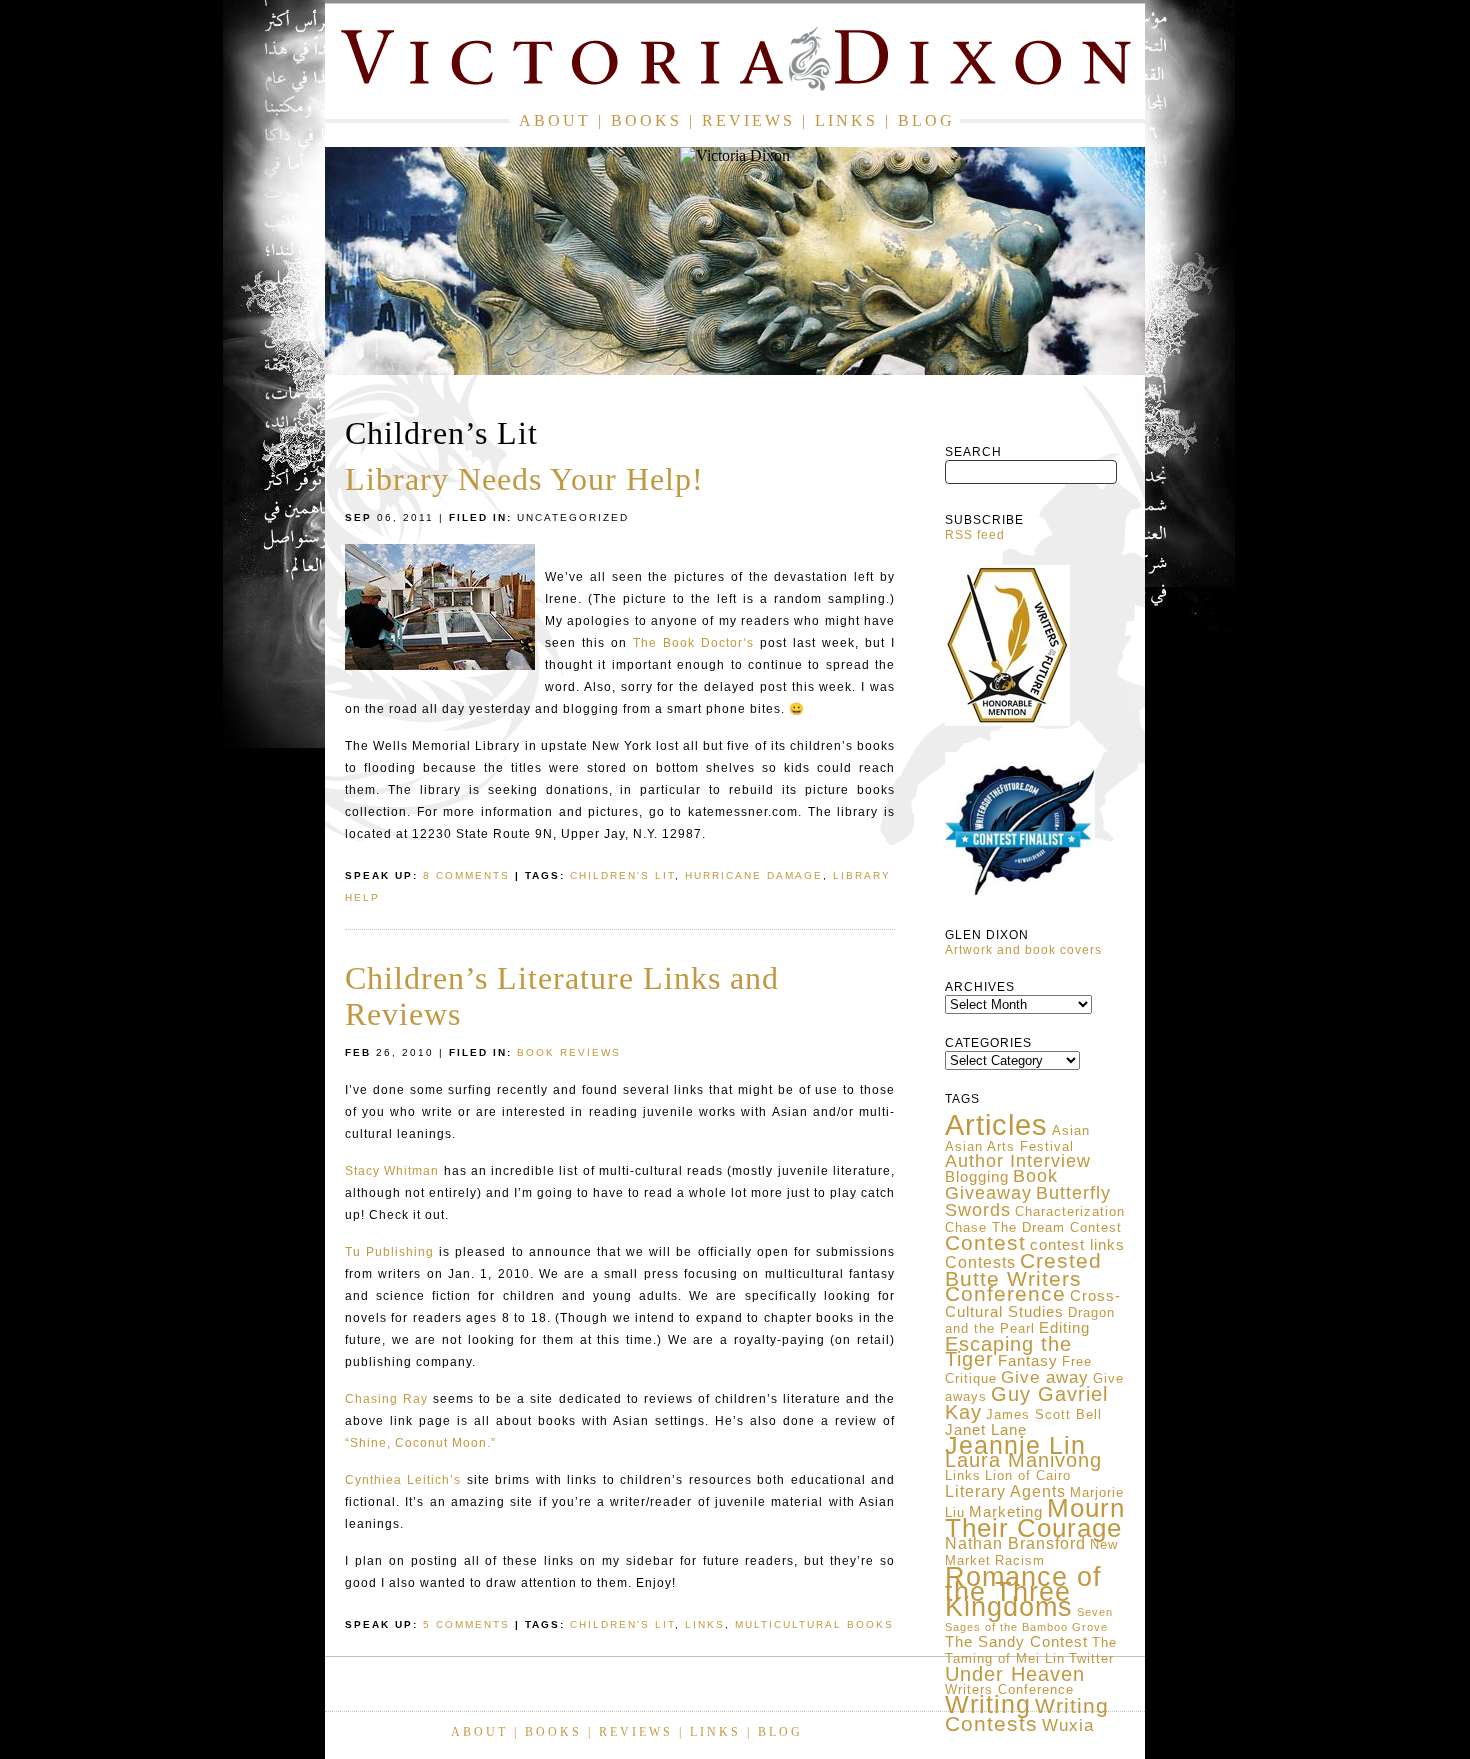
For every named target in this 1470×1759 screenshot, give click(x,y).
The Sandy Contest (1016, 1642)
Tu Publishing (389, 1252)
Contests (980, 1262)
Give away (1045, 1377)
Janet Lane (986, 1430)
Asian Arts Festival (1009, 1146)
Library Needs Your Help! (524, 479)
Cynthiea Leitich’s (403, 1480)
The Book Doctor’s (693, 643)
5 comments (466, 1624)
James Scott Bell (1044, 1414)
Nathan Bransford (1015, 1543)
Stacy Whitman (392, 1171)
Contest (985, 1242)
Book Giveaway (1001, 1184)
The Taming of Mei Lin (1031, 1650)
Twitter (1091, 1658)
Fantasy (1028, 1361)
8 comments (466, 875)
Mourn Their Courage (1035, 1518)
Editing (1064, 1328)
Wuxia (1068, 1725)
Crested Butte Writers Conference (1023, 1277)
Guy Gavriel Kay (1026, 1403)
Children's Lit (622, 875)
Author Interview (1018, 1161)
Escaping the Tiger (1008, 1351)
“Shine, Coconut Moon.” (420, 1443)
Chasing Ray (386, 1399)
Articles (996, 1124)
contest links (1077, 1245)
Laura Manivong (1023, 1460)
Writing (988, 1704)
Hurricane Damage (754, 875)
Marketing (1006, 1512)
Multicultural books (814, 1624)
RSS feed (975, 535)
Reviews (748, 120)
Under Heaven (1015, 1674)
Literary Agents (1005, 1491)
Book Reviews (569, 1052)
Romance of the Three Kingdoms (1023, 1591)
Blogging (977, 1177)
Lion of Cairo (1028, 1475)
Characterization (1070, 1211)
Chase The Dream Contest (1033, 1227)
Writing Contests (1027, 1715)
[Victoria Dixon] (735, 62)
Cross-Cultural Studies (1033, 1304)
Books (646, 120)
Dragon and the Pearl (1030, 1320)
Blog (926, 120)
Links (846, 120)
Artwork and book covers (1023, 950)
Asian (1071, 1130)
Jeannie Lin (1015, 1445)
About (555, 120)
